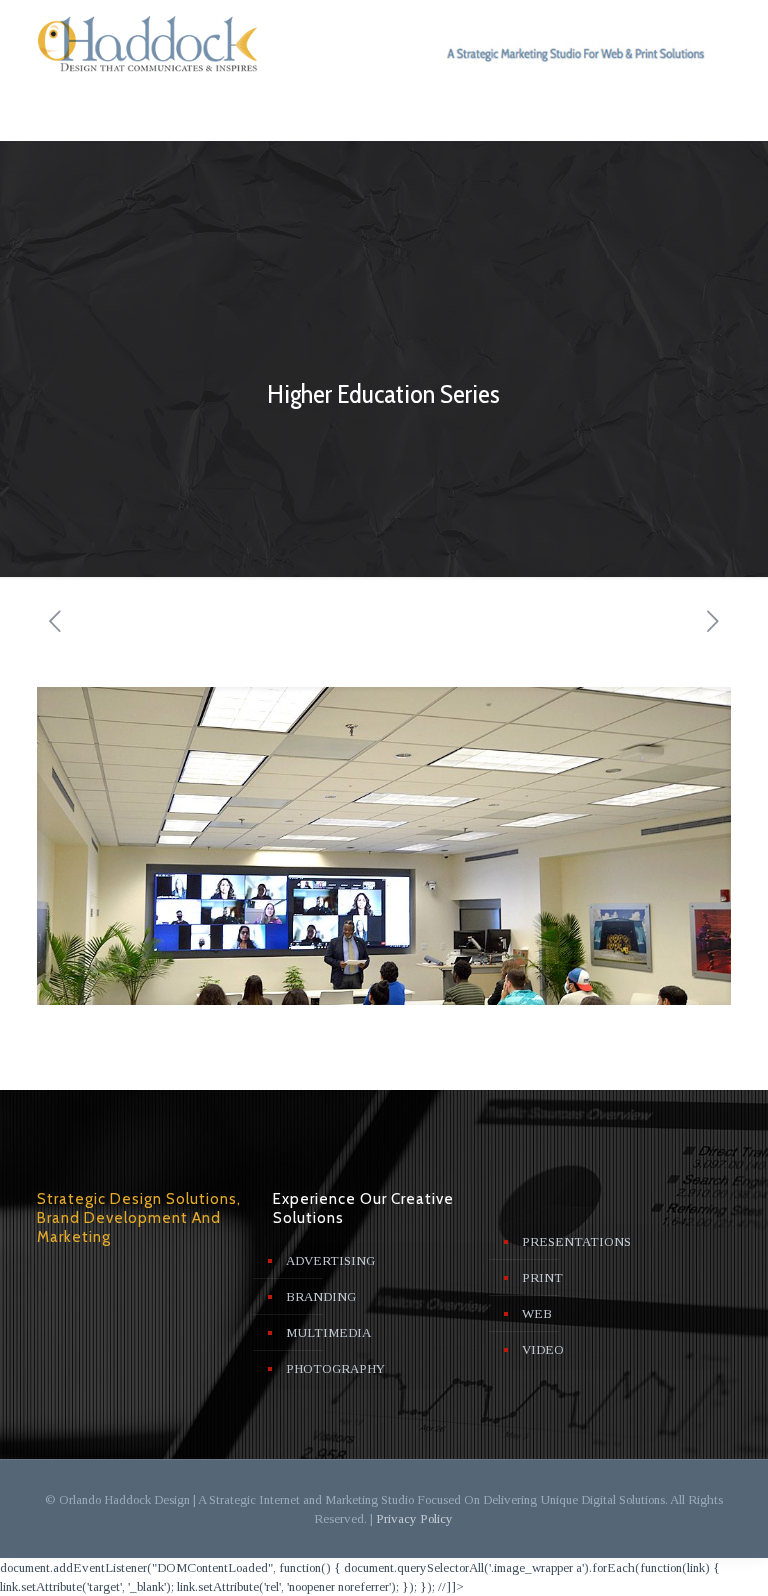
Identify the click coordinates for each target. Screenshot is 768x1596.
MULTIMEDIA (328, 1332)
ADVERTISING (330, 1260)
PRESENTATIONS (576, 1241)
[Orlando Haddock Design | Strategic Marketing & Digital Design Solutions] (153, 45)
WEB (537, 1313)
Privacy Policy (414, 1518)
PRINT (542, 1277)
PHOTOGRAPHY (335, 1368)
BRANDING (321, 1296)
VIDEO (543, 1349)
